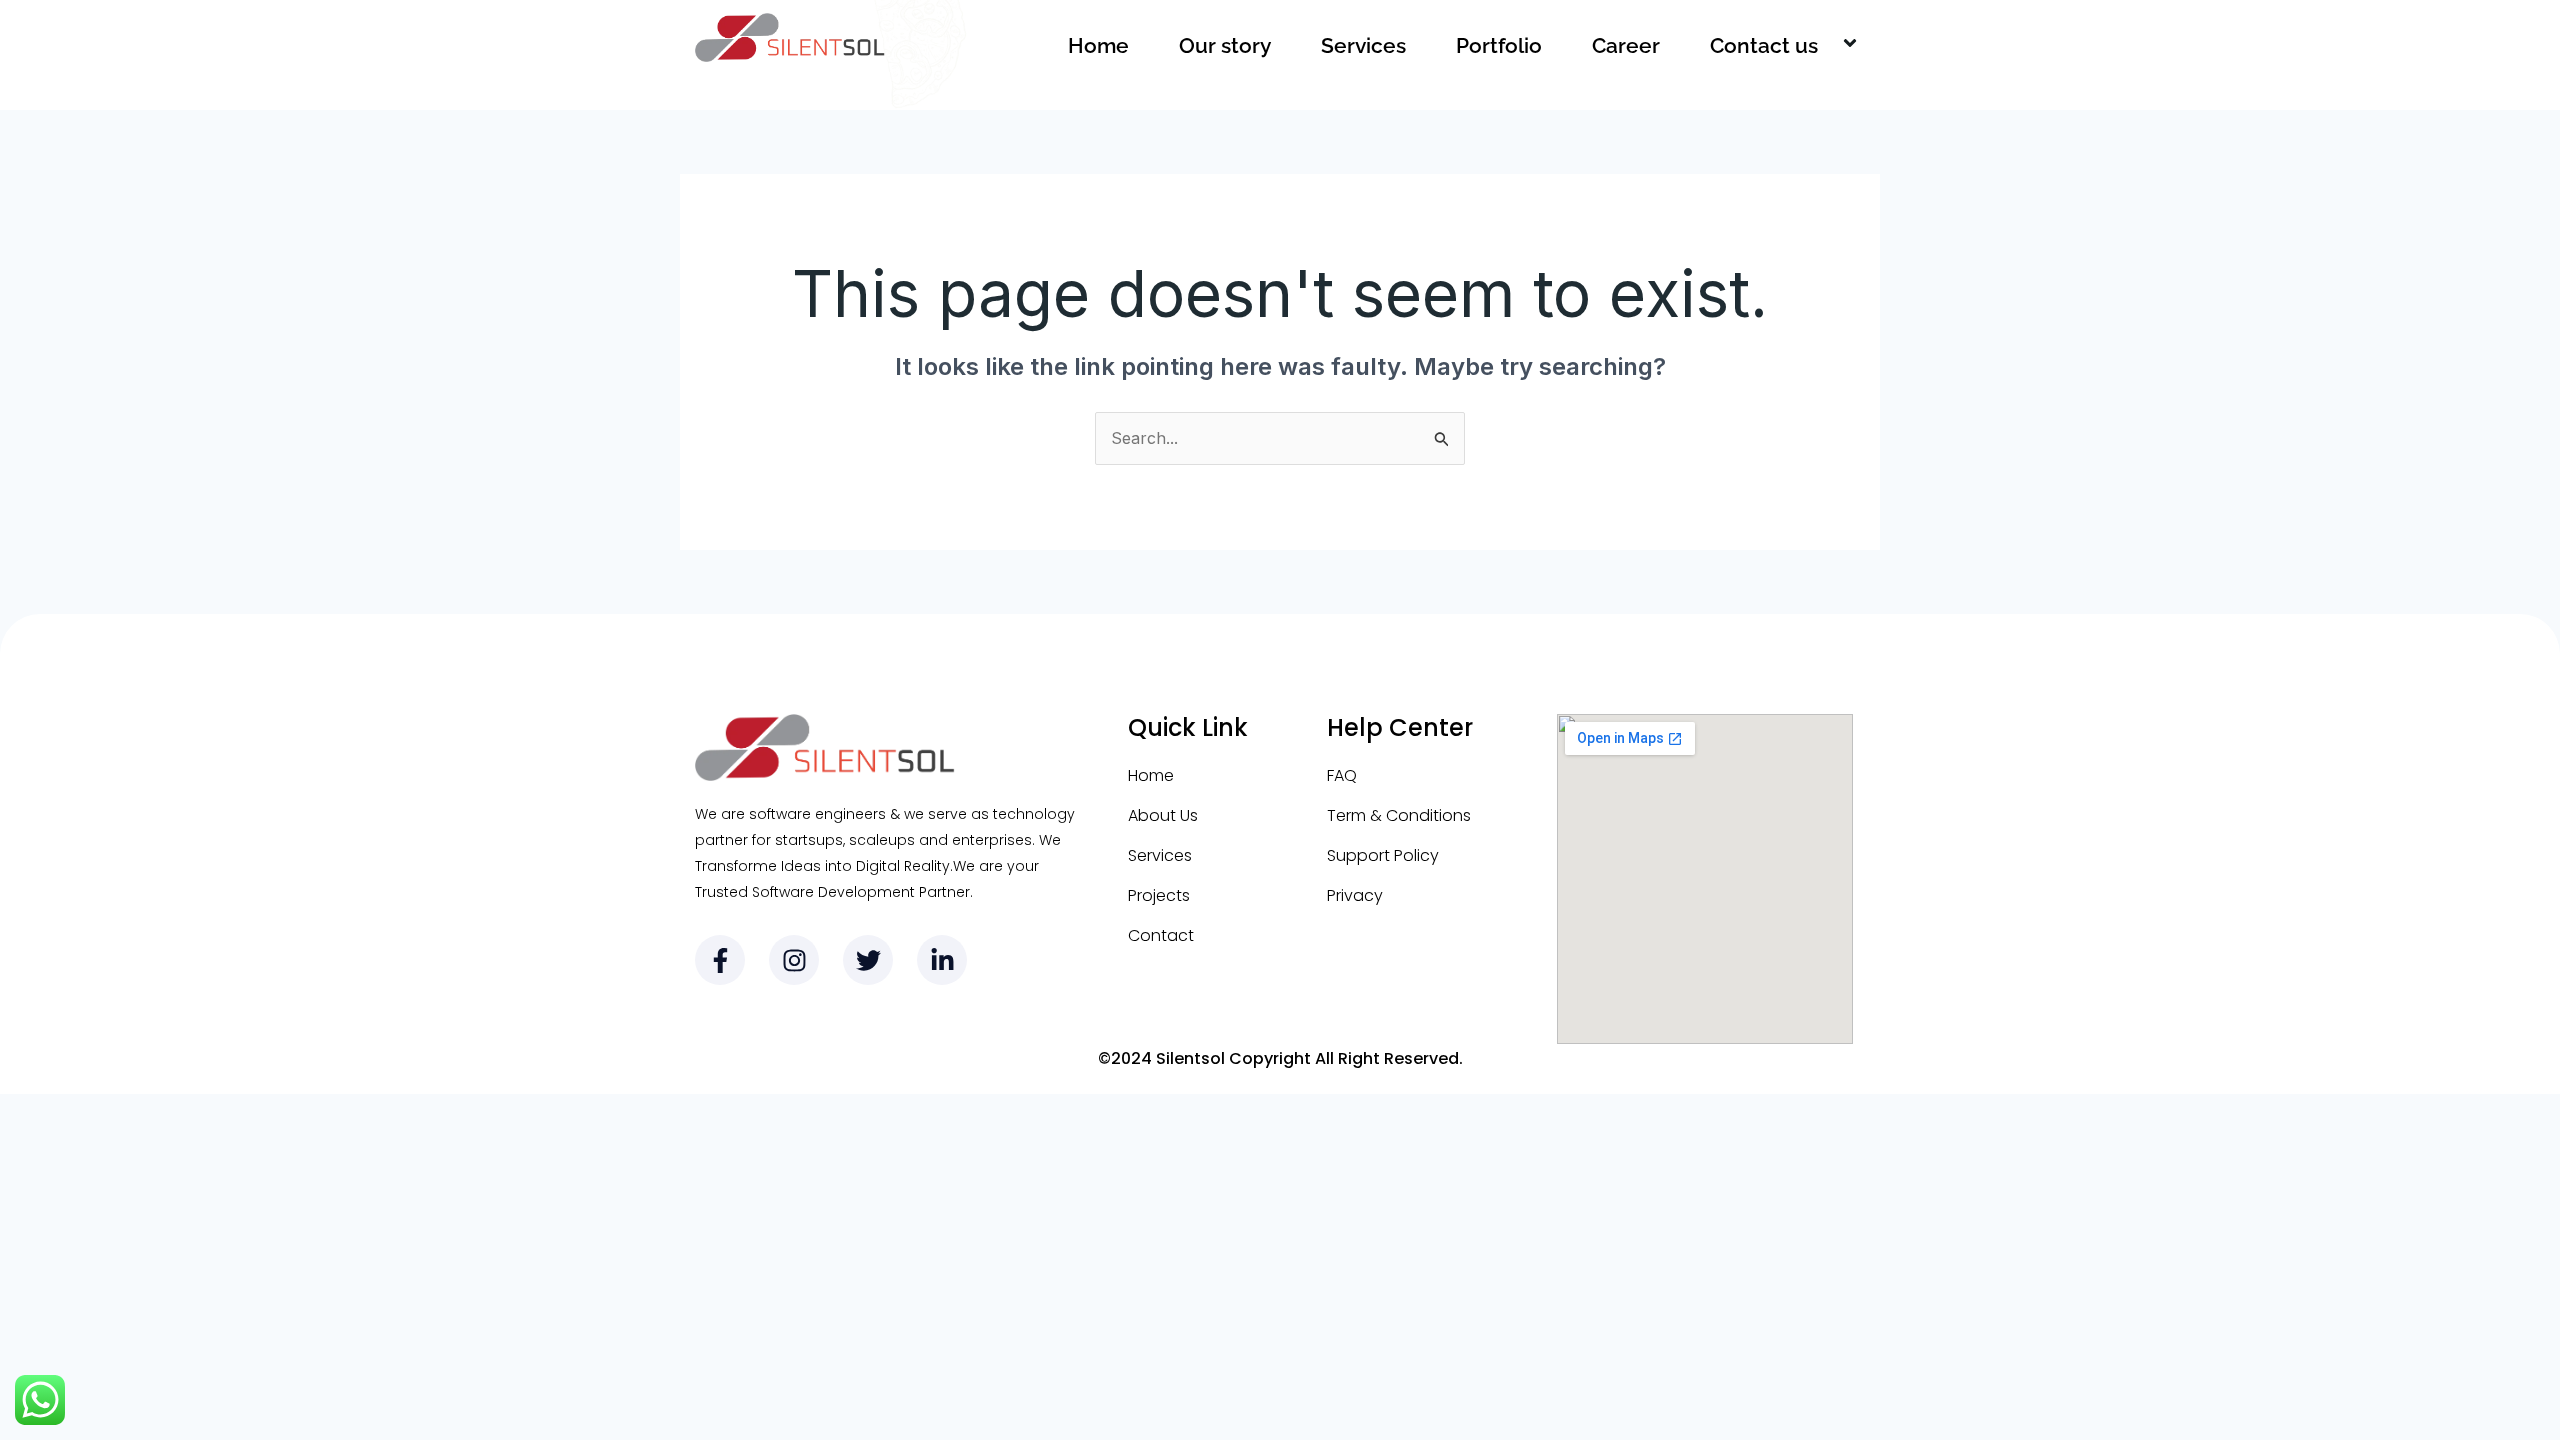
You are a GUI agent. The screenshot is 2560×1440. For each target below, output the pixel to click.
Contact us (1764, 45)
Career (1626, 45)
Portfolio (1499, 45)
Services (1363, 45)
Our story (1225, 45)
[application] (1826, 46)
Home (1098, 45)
